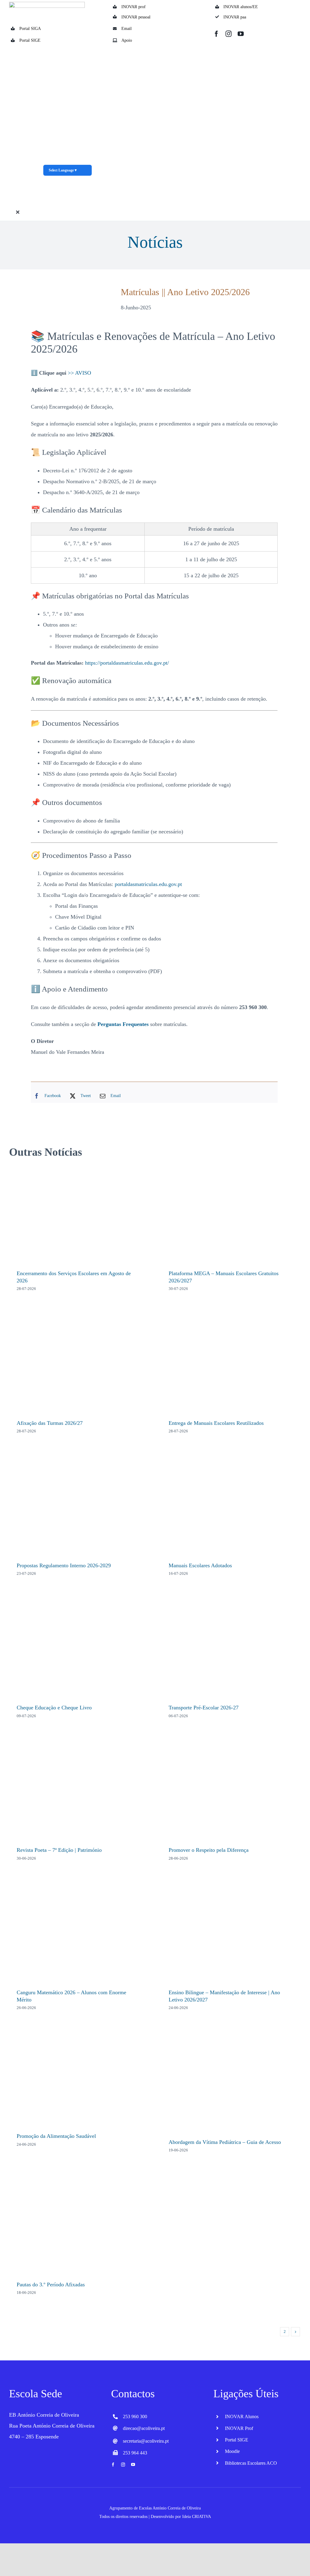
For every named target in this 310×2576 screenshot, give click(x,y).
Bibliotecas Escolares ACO (251, 2463)
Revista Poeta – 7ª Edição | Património (59, 1850)
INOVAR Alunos (242, 2416)
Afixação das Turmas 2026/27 (50, 1423)
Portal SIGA (30, 29)
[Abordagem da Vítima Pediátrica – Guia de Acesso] (231, 2083)
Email (127, 29)
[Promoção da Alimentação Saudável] (79, 2080)
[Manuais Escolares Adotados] (231, 1506)
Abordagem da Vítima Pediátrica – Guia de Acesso (225, 2142)
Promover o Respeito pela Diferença (209, 1850)
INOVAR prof (134, 7)
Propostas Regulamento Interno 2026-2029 (64, 1565)
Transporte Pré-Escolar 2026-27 (204, 1708)
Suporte (245, 210)
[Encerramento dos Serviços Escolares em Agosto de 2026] (79, 1214)
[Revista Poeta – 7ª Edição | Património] (79, 1791)
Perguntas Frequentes (123, 1024)
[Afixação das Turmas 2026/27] (79, 1364)
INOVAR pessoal (136, 17)
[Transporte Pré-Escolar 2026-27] (231, 1649)
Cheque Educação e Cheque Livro (54, 1708)
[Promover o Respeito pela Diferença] (231, 1791)
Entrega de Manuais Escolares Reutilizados (216, 1423)
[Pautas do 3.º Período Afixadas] (79, 2225)
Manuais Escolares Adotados (200, 1565)
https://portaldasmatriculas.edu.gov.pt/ (127, 663)
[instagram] (229, 34)
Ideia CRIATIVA (197, 2517)
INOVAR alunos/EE (241, 7)
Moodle (232, 2451)
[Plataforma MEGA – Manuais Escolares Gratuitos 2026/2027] (231, 1214)
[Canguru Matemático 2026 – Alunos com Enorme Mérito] (79, 1933)
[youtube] (241, 34)
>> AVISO (79, 373)
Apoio (127, 40)
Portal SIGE (30, 40)
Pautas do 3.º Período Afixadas (51, 2285)
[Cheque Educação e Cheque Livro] (79, 1649)
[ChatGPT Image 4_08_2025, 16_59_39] (68, 48)
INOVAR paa (235, 17)
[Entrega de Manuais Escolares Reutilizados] (231, 1364)
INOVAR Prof (239, 2428)
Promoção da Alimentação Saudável (56, 2136)
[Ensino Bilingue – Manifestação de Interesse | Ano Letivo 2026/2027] (231, 1933)
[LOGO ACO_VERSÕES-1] (47, 5)
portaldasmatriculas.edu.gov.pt (148, 884)
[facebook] (216, 34)
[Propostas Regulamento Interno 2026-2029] (79, 1506)
